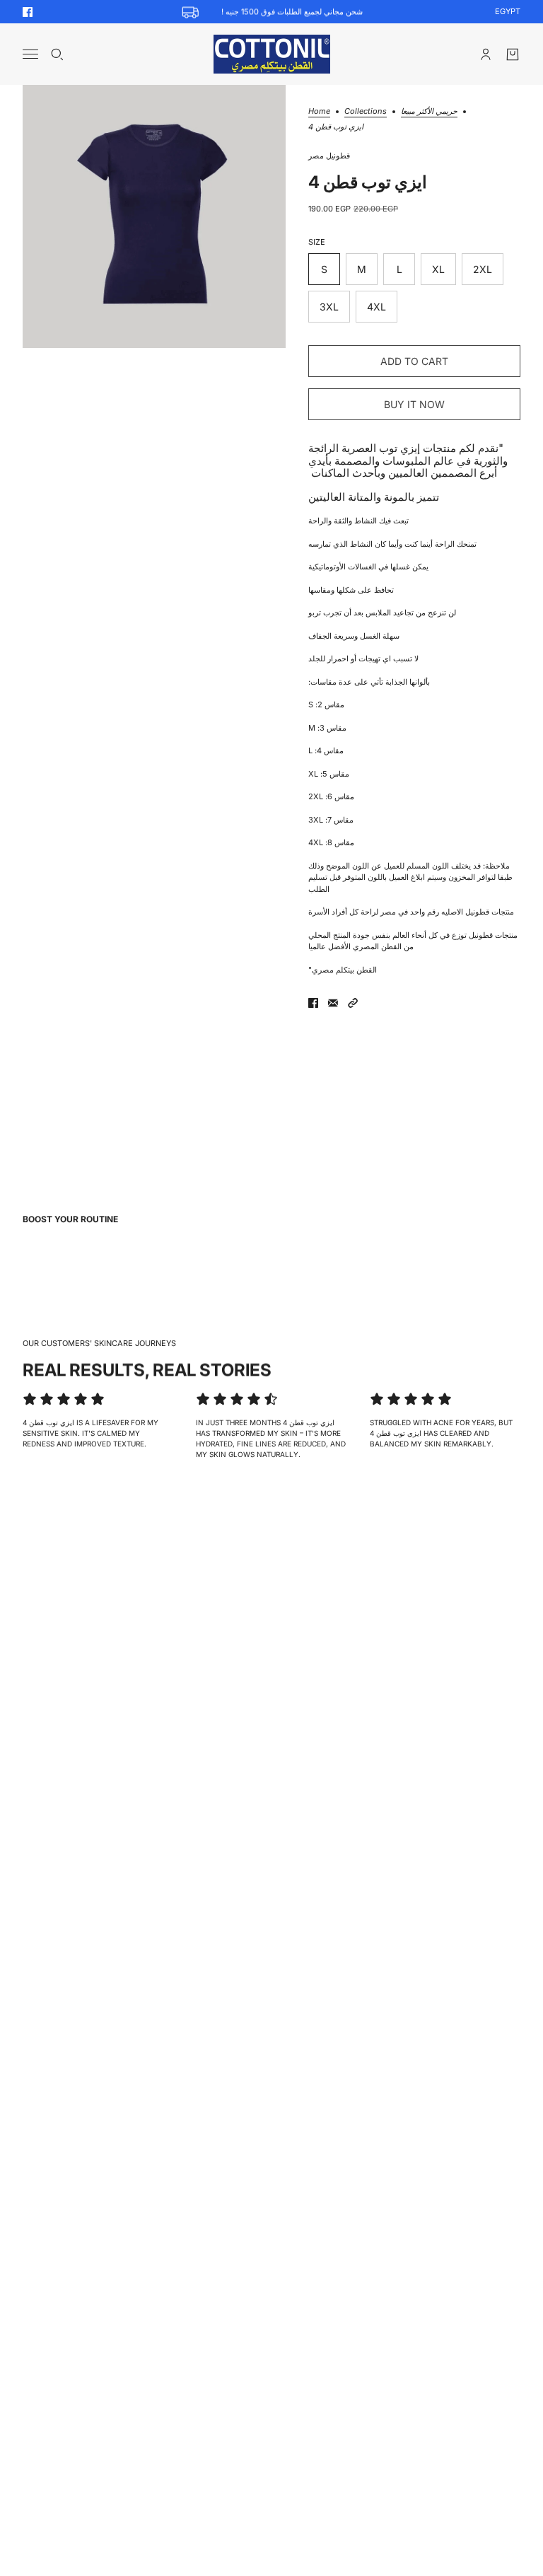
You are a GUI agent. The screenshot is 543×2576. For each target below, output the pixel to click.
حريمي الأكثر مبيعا (429, 112)
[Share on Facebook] (313, 1003)
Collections (366, 112)
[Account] (486, 54)
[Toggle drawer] (30, 54)
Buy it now (414, 404)
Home (319, 112)
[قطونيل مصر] (272, 54)
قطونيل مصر (329, 156)
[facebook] (28, 12)
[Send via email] (333, 1003)
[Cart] (513, 54)
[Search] (57, 54)
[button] (353, 1003)
